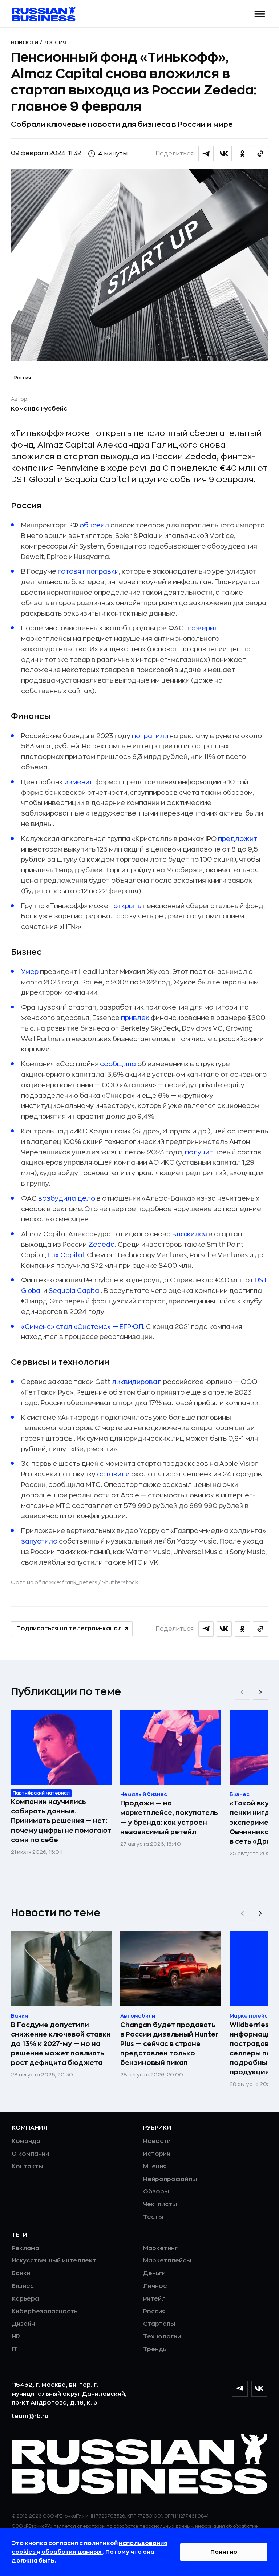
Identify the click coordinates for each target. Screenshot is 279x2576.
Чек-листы (160, 2204)
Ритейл (154, 2299)
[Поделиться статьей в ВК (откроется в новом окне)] (224, 154)
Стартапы (159, 2324)
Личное (155, 2286)
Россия (55, 43)
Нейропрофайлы (170, 2179)
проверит (201, 628)
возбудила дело (67, 1198)
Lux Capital (66, 1255)
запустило (39, 1541)
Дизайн (23, 2324)
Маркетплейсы (167, 2261)
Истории (157, 2154)
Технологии (162, 2337)
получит (199, 1152)
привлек (135, 1018)
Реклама (25, 2248)
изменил (79, 782)
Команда (26, 2141)
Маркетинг (160, 2248)
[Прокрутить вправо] (260, 1692)
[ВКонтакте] (259, 2389)
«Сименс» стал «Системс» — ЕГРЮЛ (82, 1327)
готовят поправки (88, 571)
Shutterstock (120, 1582)
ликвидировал (137, 1382)
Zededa (101, 1245)
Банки (21, 2273)
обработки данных (72, 2552)
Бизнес (23, 2286)
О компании (30, 2154)
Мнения (155, 2167)
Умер (30, 972)
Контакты (27, 2167)
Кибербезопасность (45, 2312)
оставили (113, 1474)
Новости (25, 43)
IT (14, 2349)
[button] (260, 14)
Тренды (155, 2349)
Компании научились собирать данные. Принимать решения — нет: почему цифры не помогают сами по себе (61, 1821)
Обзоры (156, 2192)
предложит (238, 839)
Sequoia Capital (75, 1291)
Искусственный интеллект (54, 2261)
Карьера (25, 2299)
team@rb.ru (30, 2416)
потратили (150, 736)
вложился (190, 1234)
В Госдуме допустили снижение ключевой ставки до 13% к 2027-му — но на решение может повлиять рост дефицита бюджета (61, 2044)
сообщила (118, 1064)
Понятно (224, 2552)
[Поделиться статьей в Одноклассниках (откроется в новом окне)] (242, 154)
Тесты (153, 2217)
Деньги (154, 2273)
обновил (94, 525)
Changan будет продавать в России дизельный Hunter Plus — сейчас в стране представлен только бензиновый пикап (169, 2044)
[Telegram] (240, 2389)
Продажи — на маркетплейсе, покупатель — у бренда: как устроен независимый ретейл (169, 1817)
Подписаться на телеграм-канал (69, 1629)
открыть (127, 906)
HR (16, 2337)
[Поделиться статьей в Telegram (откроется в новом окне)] (206, 154)
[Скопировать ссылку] (260, 154)
